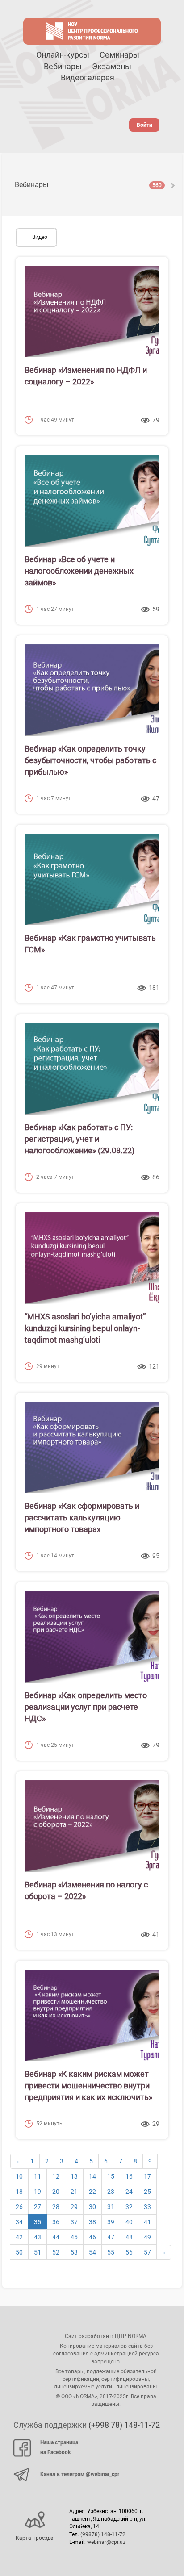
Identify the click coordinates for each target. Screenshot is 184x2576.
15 (111, 2176)
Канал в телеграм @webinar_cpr (80, 2474)
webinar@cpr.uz (106, 2542)
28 (56, 2207)
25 (147, 2192)
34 (19, 2222)
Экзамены (112, 66)
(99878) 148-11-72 (103, 2534)
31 (111, 2207)
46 (92, 2237)
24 (129, 2192)
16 (129, 2176)
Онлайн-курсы (63, 55)
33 (147, 2207)
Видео (40, 237)
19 (38, 2192)
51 (38, 2252)
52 (56, 2252)
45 (74, 2237)
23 (111, 2192)
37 (74, 2222)
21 (74, 2192)
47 (111, 2237)
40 (129, 2222)
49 (147, 2237)
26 (19, 2207)
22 (92, 2192)
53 (74, 2252)
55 (111, 2252)
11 (38, 2176)
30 (92, 2207)
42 (19, 2237)
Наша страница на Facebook (59, 2447)
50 (19, 2252)
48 (129, 2237)
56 (129, 2252)
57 (147, 2252)
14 (92, 2176)
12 (56, 2176)
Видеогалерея (88, 77)
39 (111, 2222)
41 (147, 2222)
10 (19, 2176)
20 (56, 2192)
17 (147, 2176)
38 (92, 2222)
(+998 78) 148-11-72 (124, 2425)
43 (38, 2237)
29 (74, 2207)
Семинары (119, 55)
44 (56, 2237)
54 (92, 2252)
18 (19, 2192)
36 (56, 2222)
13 (74, 2176)
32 (129, 2207)
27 (38, 2207)
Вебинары (63, 66)
